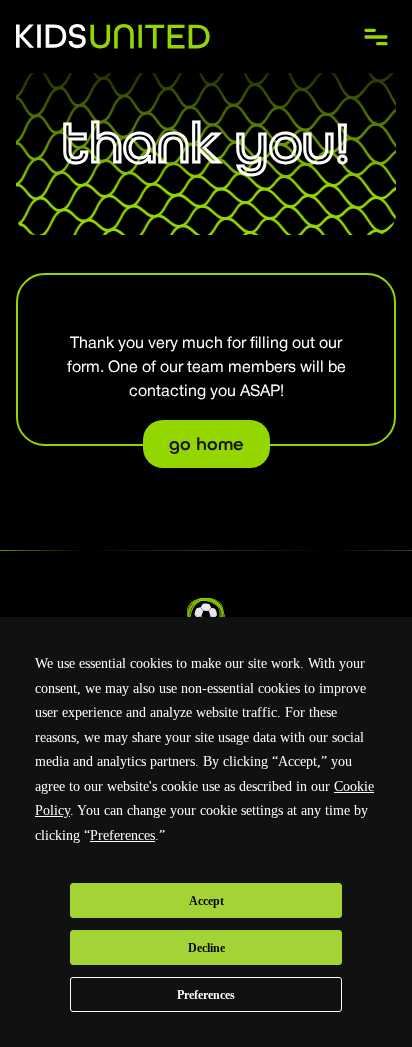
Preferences (206, 995)
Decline (206, 948)
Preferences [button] (122, 835)
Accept (206, 901)
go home (206, 444)
